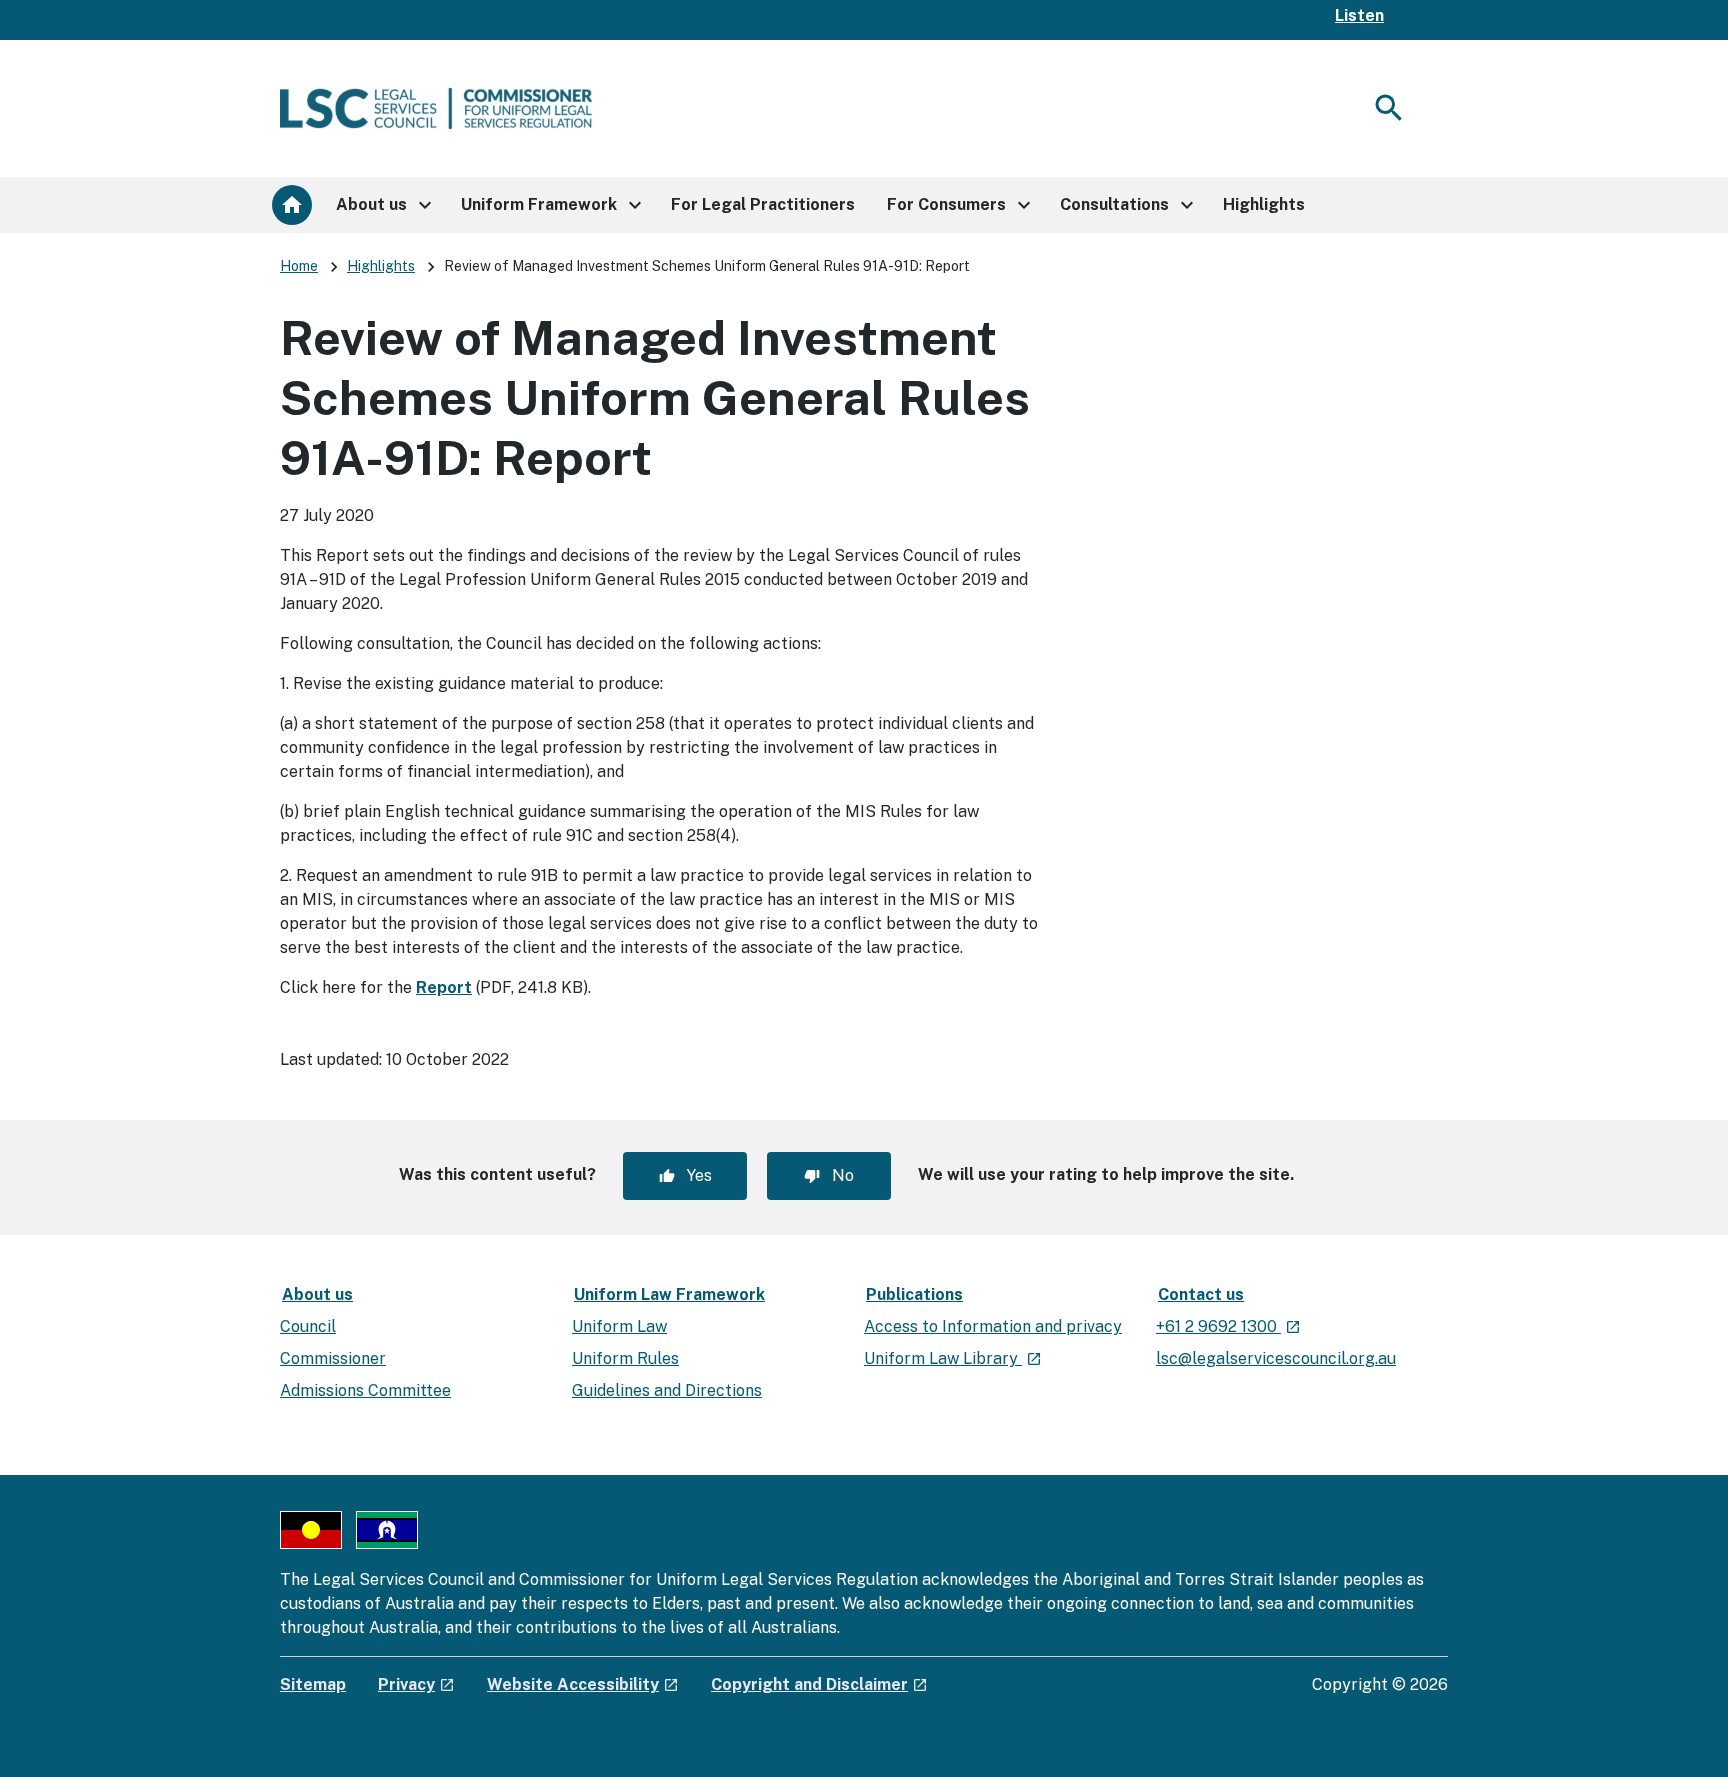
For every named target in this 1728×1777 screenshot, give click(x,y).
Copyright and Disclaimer (819, 1684)
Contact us (1201, 1294)
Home (299, 266)
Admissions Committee (365, 1390)
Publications (914, 1294)
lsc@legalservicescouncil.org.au (1276, 1358)
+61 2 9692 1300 (1228, 1326)
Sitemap (313, 1684)
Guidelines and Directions (667, 1390)
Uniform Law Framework (669, 1294)
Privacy (416, 1684)
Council (308, 1326)
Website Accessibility (583, 1684)
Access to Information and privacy (993, 1326)
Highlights (381, 266)
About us (317, 1294)
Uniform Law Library (953, 1358)
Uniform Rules (625, 1358)
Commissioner (333, 1358)
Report (444, 987)
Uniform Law (619, 1326)
